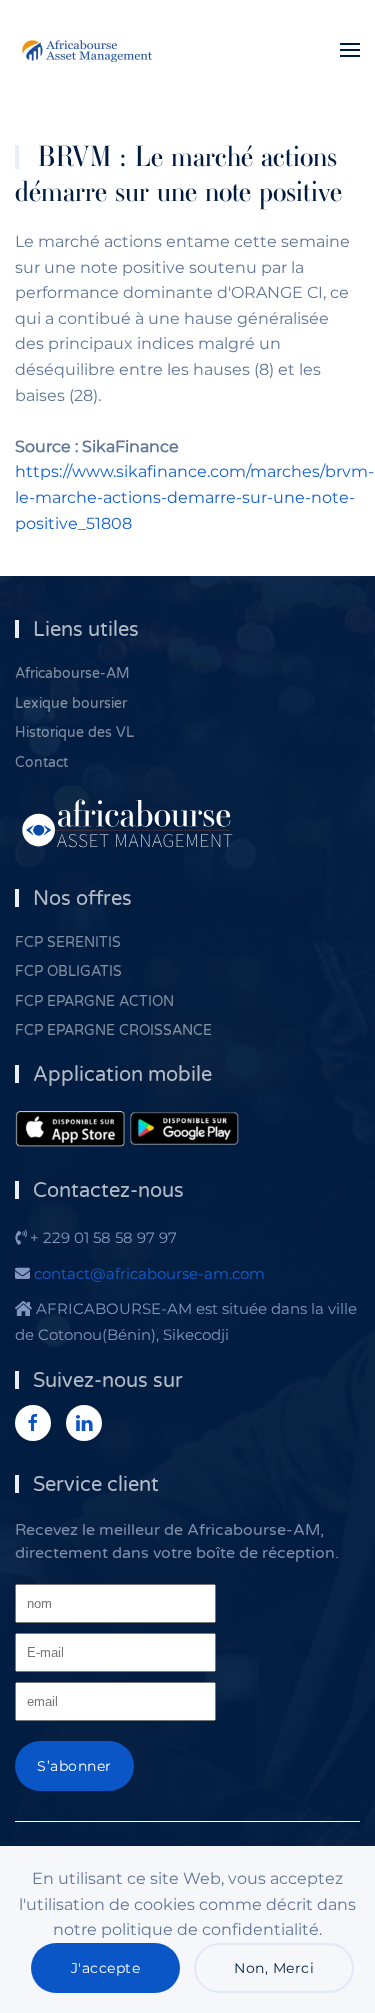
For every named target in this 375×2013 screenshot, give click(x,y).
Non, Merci (274, 1968)
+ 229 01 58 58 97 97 (101, 1237)
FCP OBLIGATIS (68, 971)
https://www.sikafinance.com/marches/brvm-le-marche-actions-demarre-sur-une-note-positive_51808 (194, 497)
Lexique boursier (71, 703)
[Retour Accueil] (90, 50)
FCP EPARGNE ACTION (94, 1001)
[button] (350, 50)
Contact (41, 762)
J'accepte (106, 1968)
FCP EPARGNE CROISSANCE (113, 1030)
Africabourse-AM (72, 673)
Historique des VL (74, 732)
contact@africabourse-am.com (149, 1273)
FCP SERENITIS (68, 942)
